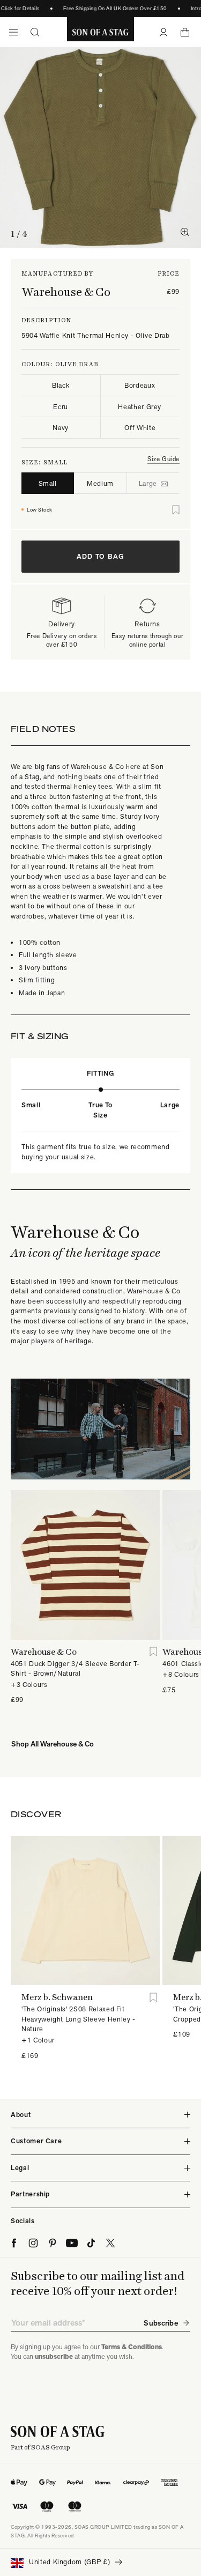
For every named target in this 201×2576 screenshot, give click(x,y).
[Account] (163, 32)
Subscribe (161, 2323)
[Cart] (185, 32)
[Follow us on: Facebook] (14, 2243)
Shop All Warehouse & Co (53, 1744)
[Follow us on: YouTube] (72, 2243)
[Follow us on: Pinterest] (53, 2243)
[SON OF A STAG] (100, 32)
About (21, 2115)
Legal (20, 2168)
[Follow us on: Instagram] (33, 2243)
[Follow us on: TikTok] (91, 2243)
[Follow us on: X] (110, 2243)
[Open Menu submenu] (13, 32)
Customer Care (36, 2141)
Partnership (30, 2194)
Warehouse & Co (66, 292)
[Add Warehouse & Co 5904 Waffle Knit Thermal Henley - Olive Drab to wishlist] (176, 510)
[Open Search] (35, 32)
